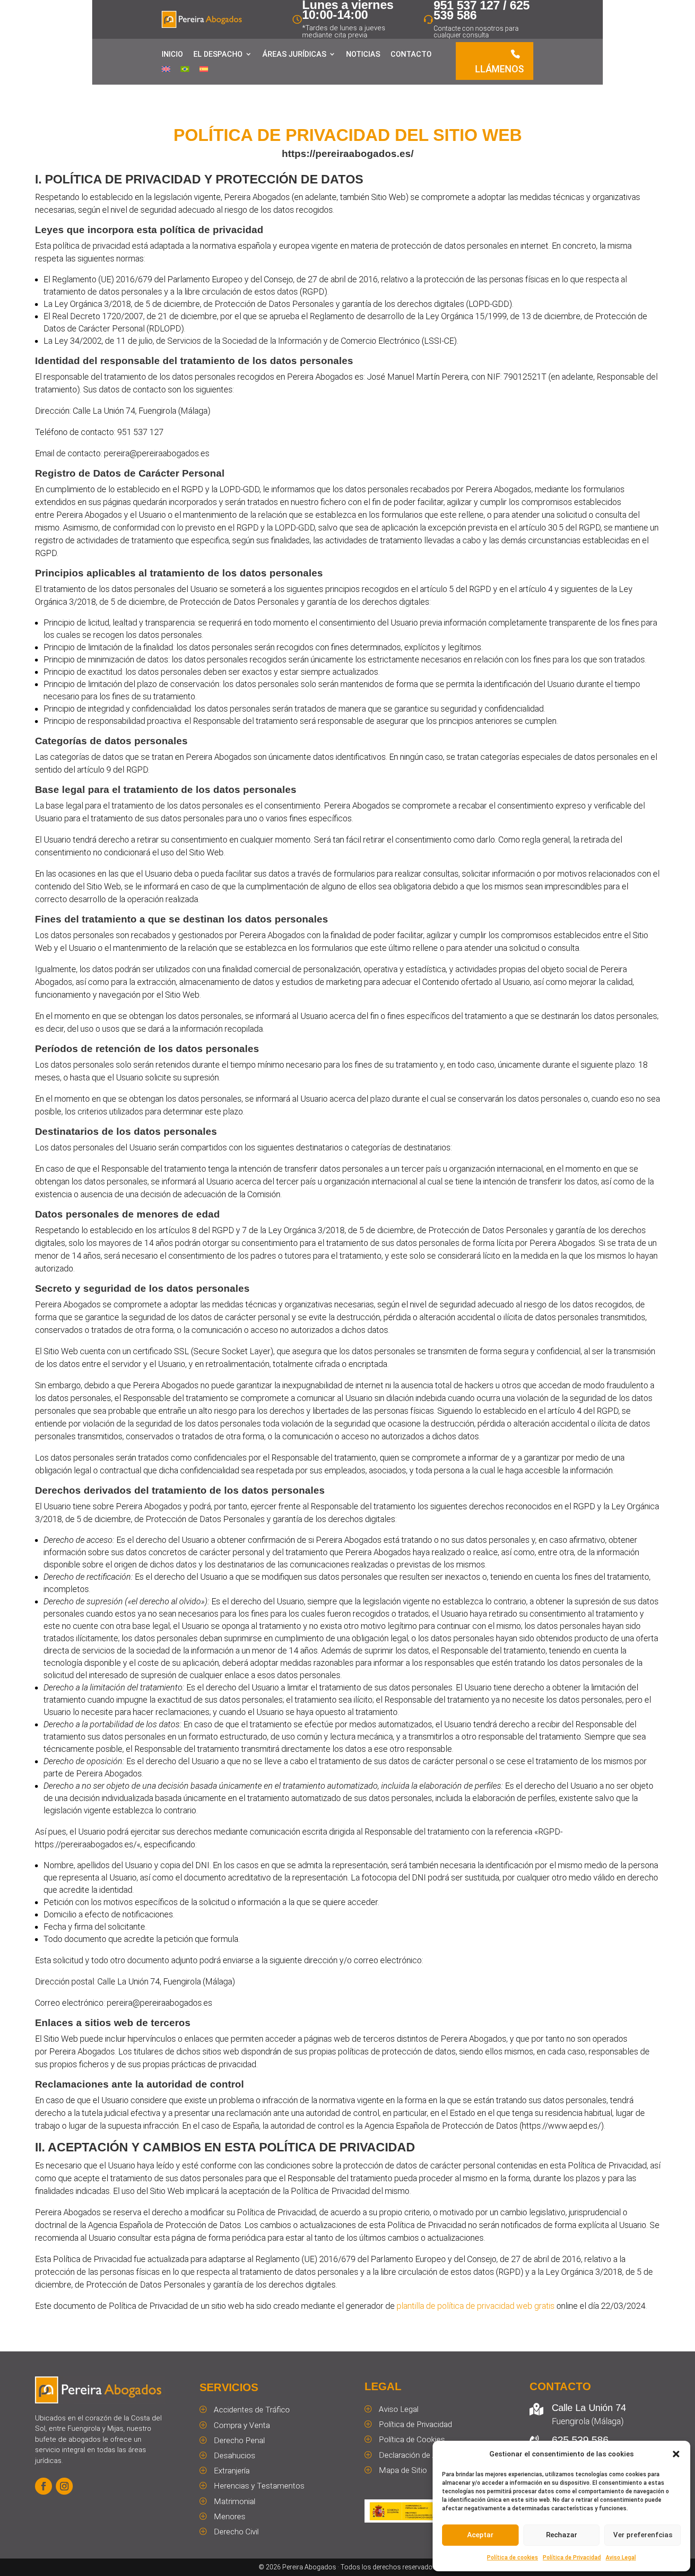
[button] (676, 2454)
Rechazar (562, 2535)
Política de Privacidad (572, 2558)
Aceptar (480, 2535)
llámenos (500, 69)
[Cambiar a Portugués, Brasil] (185, 71)
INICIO (172, 54)
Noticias (363, 54)
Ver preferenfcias (643, 2535)
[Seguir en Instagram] (64, 2486)
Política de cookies (513, 2558)
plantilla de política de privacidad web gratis (476, 2306)
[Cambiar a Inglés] (166, 71)
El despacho (218, 54)
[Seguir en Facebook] (43, 2486)
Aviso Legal (621, 2558)
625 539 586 (580, 2440)
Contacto (411, 54)
